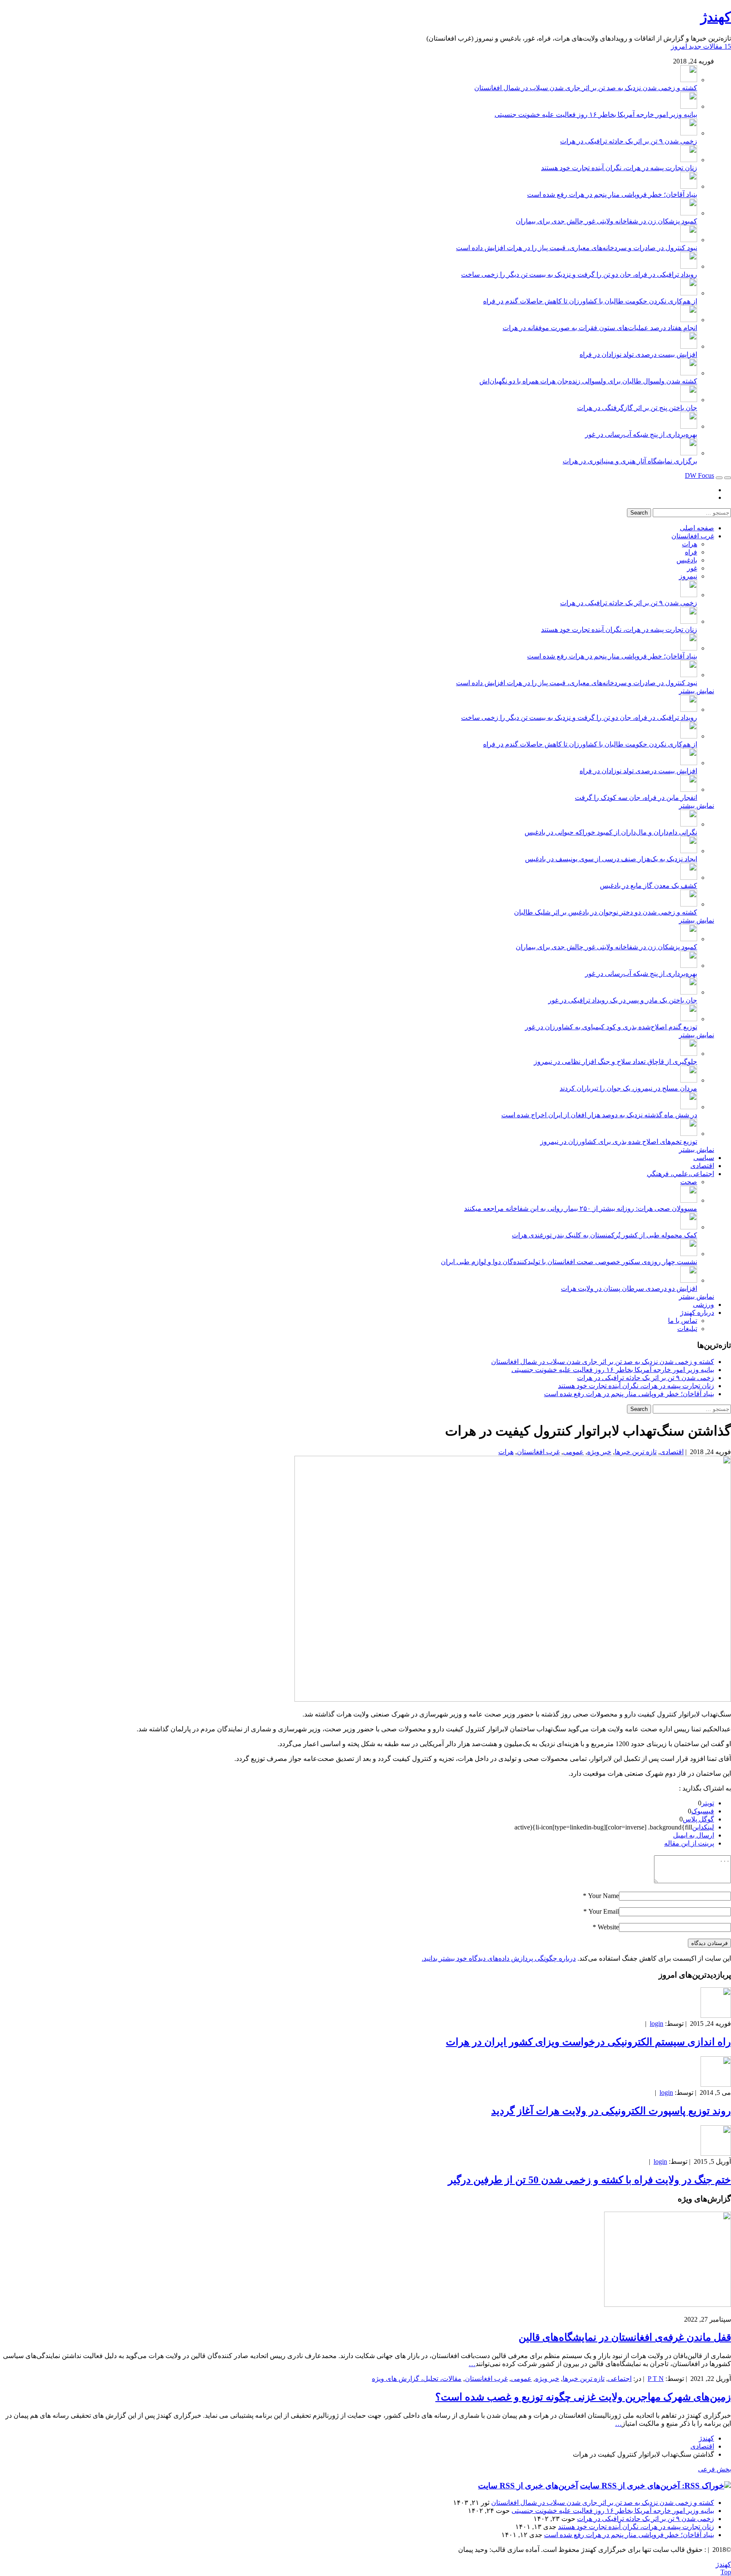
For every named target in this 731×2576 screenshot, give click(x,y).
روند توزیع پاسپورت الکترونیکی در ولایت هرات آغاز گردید (611, 2111)
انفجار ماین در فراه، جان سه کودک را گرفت (636, 798)
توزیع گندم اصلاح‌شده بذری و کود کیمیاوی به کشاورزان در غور (611, 1027)
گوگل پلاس (698, 1819)
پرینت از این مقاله (689, 1843)
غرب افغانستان (693, 536)
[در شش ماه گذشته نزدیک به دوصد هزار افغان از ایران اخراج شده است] (689, 1107)
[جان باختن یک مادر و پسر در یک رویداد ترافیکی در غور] (689, 992)
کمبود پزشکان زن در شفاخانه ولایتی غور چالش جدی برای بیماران (606, 221)
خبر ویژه (599, 1452)
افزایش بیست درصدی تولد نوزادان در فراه (638, 354)
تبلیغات (687, 1329)
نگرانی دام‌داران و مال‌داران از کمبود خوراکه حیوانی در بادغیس (611, 832)
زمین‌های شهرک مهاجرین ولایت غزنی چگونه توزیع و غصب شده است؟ (583, 2397)
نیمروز (688, 576)
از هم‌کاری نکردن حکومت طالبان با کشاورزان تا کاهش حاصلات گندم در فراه (590, 301)
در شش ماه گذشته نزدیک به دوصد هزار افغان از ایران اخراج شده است (599, 1115)
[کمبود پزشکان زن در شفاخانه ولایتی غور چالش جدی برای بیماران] (689, 213)
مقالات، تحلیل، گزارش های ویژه (417, 2379)
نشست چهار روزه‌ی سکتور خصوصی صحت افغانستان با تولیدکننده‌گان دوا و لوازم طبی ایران (569, 1262)
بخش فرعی (715, 2469)
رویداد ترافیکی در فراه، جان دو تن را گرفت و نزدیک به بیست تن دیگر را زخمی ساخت (579, 274)
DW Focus (699, 475)
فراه (691, 552)
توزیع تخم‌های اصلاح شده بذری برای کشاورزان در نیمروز (619, 1142)
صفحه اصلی (697, 528)
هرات (690, 544)
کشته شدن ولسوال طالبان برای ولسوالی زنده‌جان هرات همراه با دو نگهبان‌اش (588, 381)
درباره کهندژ (697, 1313)
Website (608, 1927)
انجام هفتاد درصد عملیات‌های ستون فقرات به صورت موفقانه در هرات (600, 328)
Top (726, 2572)
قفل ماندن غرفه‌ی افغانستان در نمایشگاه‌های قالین (625, 2337)
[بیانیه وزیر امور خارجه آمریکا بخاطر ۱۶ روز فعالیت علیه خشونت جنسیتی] (689, 106)
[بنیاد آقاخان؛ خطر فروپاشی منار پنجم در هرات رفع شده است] (689, 186)
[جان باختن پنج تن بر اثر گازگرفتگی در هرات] (689, 400)
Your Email (604, 1911)
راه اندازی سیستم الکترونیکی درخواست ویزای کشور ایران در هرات (588, 2042)
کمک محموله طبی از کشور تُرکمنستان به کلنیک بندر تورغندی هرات (605, 1235)
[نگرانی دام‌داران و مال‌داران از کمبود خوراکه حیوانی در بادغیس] (689, 824)
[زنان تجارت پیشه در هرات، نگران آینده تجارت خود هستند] (689, 160)
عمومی (573, 1452)
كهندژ (716, 17)
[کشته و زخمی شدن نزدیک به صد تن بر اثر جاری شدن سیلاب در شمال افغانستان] (689, 80)
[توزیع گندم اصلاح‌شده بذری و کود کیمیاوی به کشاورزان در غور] (689, 1019)
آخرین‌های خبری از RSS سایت (528, 2486)
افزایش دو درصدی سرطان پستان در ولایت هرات (629, 1288)
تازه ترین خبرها (636, 1452)
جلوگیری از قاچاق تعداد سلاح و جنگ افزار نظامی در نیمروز (616, 1062)
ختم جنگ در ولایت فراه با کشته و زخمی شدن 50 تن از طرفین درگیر (589, 2180)
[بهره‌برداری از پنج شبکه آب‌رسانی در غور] (689, 426)
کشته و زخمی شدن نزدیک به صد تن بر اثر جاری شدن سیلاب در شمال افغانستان (586, 88)
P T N (656, 2379)
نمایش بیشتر (697, 691)
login (657, 2024)
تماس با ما (683, 1321)
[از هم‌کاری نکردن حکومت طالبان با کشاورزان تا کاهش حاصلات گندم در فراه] (689, 293)
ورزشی (704, 1305)
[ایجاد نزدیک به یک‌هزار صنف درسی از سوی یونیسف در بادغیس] (689, 851)
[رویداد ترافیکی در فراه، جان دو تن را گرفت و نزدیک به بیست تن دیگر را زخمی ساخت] (689, 266)
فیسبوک (703, 1811)
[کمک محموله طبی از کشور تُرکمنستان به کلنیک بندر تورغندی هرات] (689, 1227)
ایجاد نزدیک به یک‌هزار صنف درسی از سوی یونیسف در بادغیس (611, 859)
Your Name (603, 1896)
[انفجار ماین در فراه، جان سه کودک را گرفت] (689, 789)
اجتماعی (620, 2379)
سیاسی (704, 1158)
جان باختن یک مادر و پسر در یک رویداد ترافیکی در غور (623, 1000)
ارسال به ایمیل (694, 1835)
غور (692, 568)
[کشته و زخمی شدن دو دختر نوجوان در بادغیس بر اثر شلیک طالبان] (689, 904)
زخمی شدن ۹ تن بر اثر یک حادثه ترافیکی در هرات (629, 141)
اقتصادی (702, 1166)
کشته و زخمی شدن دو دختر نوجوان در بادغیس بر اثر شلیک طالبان (606, 912)
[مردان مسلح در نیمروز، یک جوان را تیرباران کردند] (689, 1080)
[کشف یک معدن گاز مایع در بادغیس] (689, 877)
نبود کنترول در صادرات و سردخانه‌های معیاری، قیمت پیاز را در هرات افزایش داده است (577, 248)
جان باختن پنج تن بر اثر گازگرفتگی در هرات (637, 408)
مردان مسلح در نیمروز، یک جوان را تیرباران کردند (628, 1088)
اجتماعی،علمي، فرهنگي (680, 1174)
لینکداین (703, 1827)
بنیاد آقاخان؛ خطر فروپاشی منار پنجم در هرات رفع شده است (612, 194)
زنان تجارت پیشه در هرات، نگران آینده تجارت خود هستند (619, 168)
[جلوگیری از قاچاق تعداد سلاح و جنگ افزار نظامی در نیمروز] (689, 1054)
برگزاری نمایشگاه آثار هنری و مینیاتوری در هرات (630, 461)
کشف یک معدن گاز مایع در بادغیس (649, 886)
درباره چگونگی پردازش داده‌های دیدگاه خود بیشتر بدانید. (499, 1958)
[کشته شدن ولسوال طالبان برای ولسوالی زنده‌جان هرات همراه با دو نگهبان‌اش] (689, 373)
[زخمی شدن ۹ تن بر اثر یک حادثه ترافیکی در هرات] (689, 133)
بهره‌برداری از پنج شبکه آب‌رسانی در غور (641, 434)
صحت (689, 1182)
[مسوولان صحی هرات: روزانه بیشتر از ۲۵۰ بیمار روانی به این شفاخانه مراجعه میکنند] (689, 1200)
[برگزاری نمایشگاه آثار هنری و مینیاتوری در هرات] (689, 453)
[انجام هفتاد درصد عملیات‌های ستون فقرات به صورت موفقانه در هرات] (689, 320)
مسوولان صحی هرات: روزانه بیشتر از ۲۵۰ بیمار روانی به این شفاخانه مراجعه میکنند (581, 1208)
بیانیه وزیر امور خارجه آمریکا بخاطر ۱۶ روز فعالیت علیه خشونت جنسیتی (596, 114)
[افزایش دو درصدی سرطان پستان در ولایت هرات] (689, 1280)
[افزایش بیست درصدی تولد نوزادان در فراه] (689, 346)
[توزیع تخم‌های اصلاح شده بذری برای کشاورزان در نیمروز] (689, 1134)
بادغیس (687, 560)
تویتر (708, 1803)
